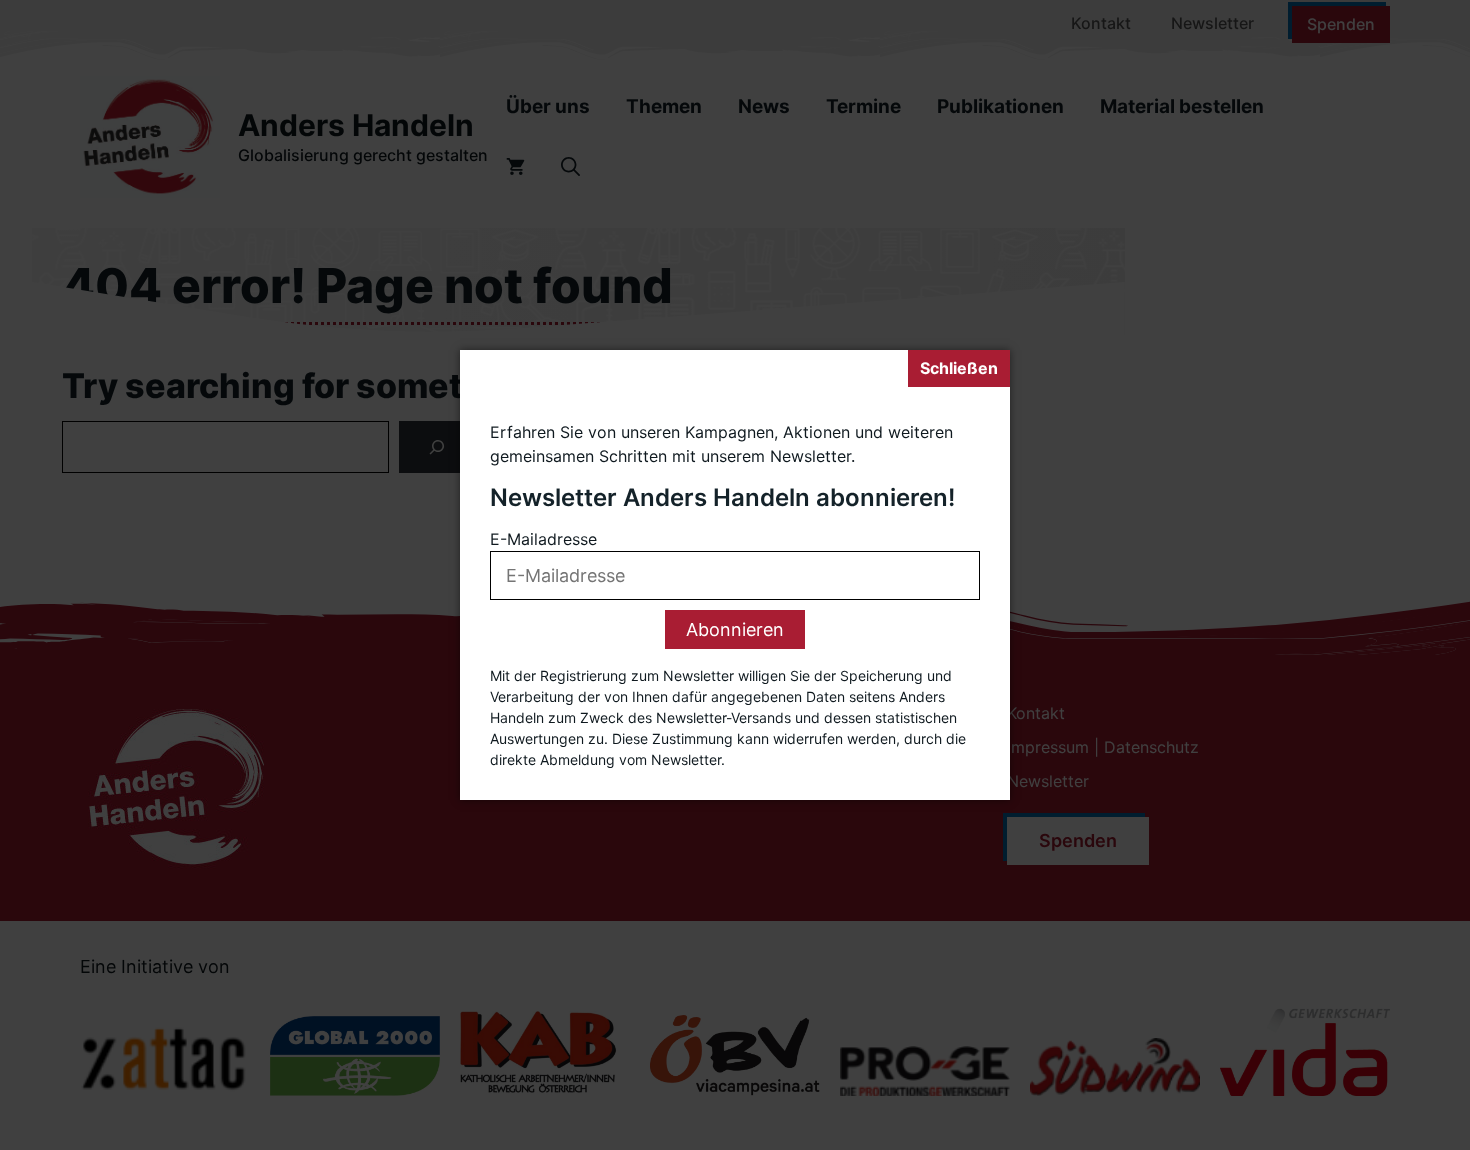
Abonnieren (735, 629)
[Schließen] (959, 368)
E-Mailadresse (543, 539)
